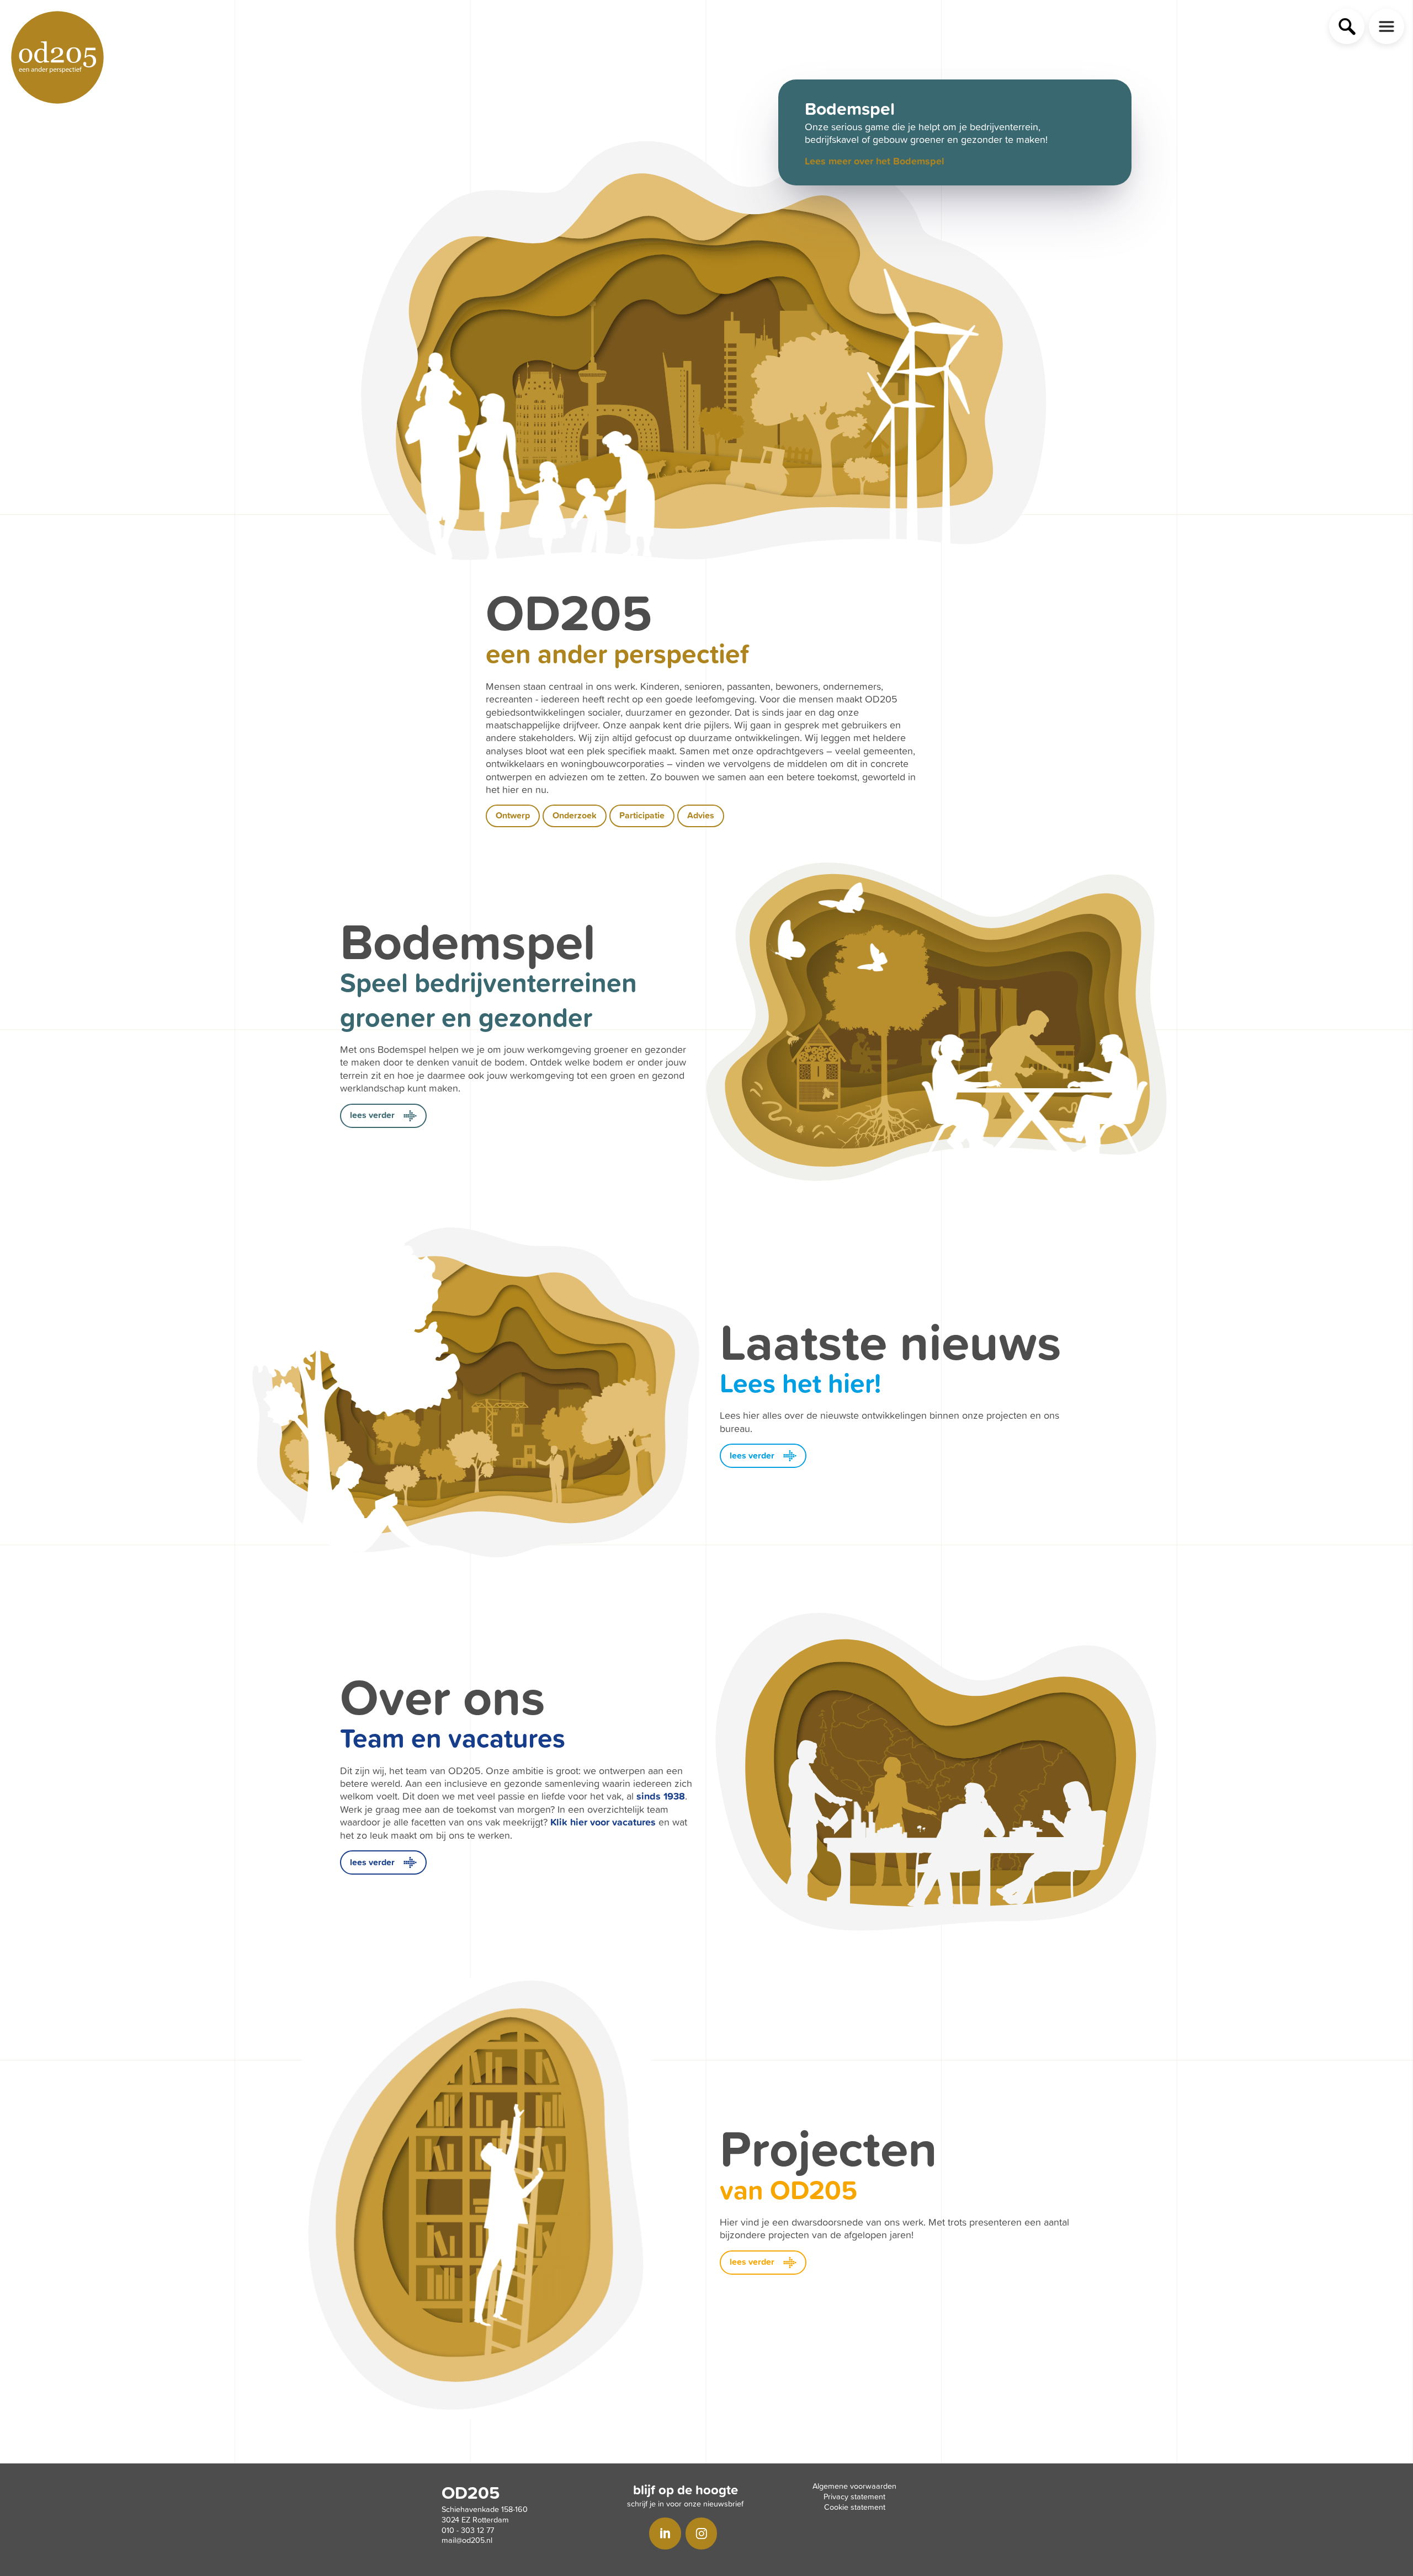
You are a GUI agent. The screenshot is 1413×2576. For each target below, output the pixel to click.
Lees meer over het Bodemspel (875, 161)
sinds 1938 (661, 1796)
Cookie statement (855, 2507)
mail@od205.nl (467, 2540)
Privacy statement (854, 2496)
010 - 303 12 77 (468, 2530)
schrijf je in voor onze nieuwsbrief (685, 2503)
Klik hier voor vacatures (603, 1822)
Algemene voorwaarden (854, 2486)
